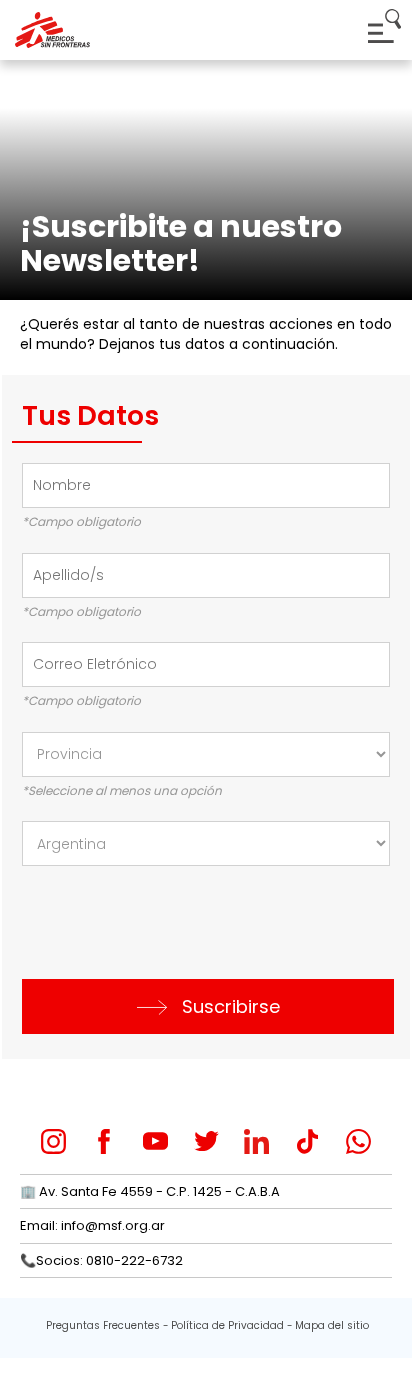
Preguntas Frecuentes (103, 1325)
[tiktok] (307, 1141)
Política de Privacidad (227, 1325)
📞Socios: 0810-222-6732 (101, 1260)
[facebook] (104, 1141)
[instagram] (53, 1141)
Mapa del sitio (332, 1325)
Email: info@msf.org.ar (92, 1225)
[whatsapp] (358, 1141)
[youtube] (155, 1141)
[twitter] (206, 1141)
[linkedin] (256, 1141)
